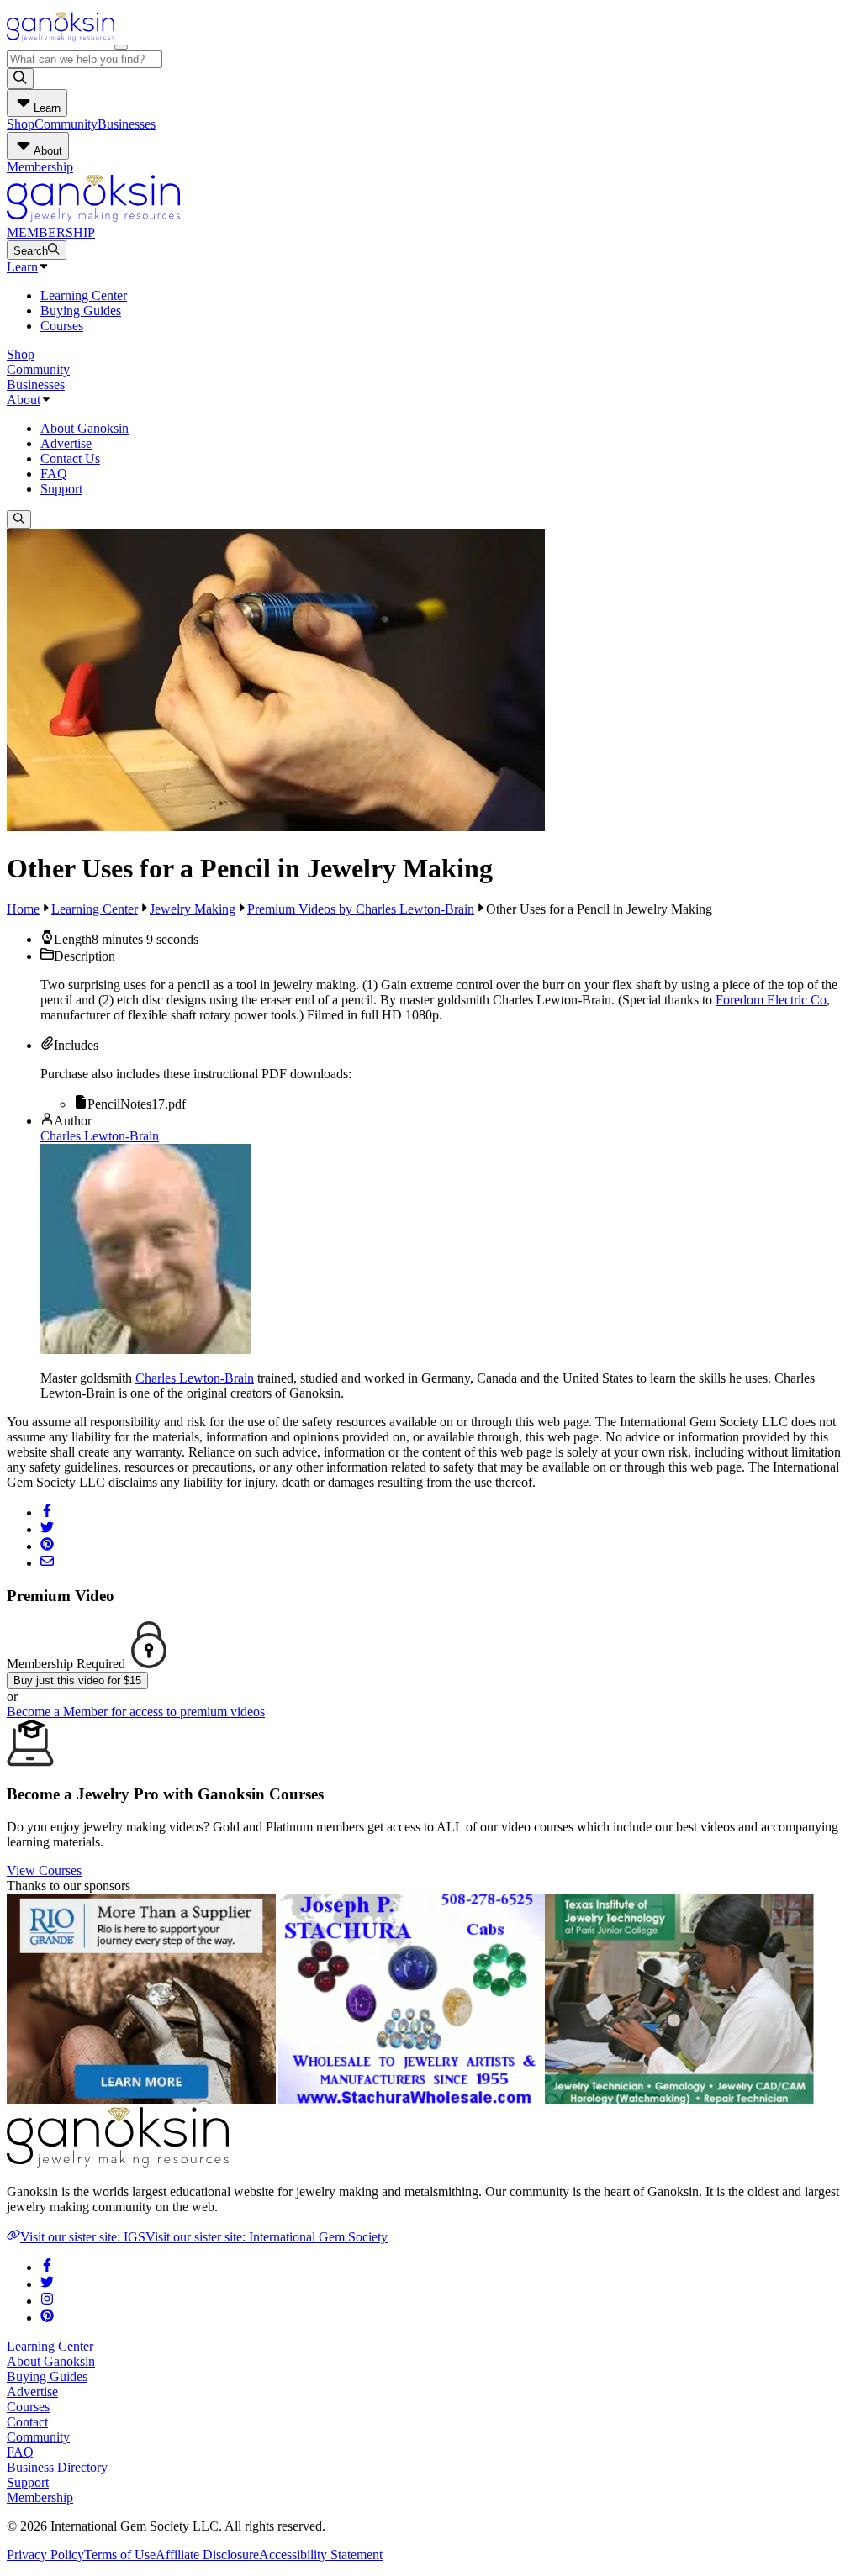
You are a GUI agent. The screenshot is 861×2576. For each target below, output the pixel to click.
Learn (22, 267)
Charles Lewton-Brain (100, 1136)
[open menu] (121, 47)
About (24, 400)
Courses (62, 326)
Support (61, 489)
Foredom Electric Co (771, 1000)
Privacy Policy (45, 2555)
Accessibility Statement (321, 2555)
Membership (40, 167)
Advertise (66, 443)
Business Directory (57, 2467)
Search (31, 251)
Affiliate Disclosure (207, 2555)
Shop (21, 124)
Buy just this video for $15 (77, 1680)
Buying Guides (81, 311)
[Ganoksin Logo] (61, 42)
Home (23, 909)
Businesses (127, 124)
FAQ (54, 474)
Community (66, 124)
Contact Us (70, 458)
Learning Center (84, 295)
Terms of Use (120, 2555)
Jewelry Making (193, 909)
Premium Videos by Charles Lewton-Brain (361, 909)
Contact (27, 2422)
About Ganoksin (85, 428)
